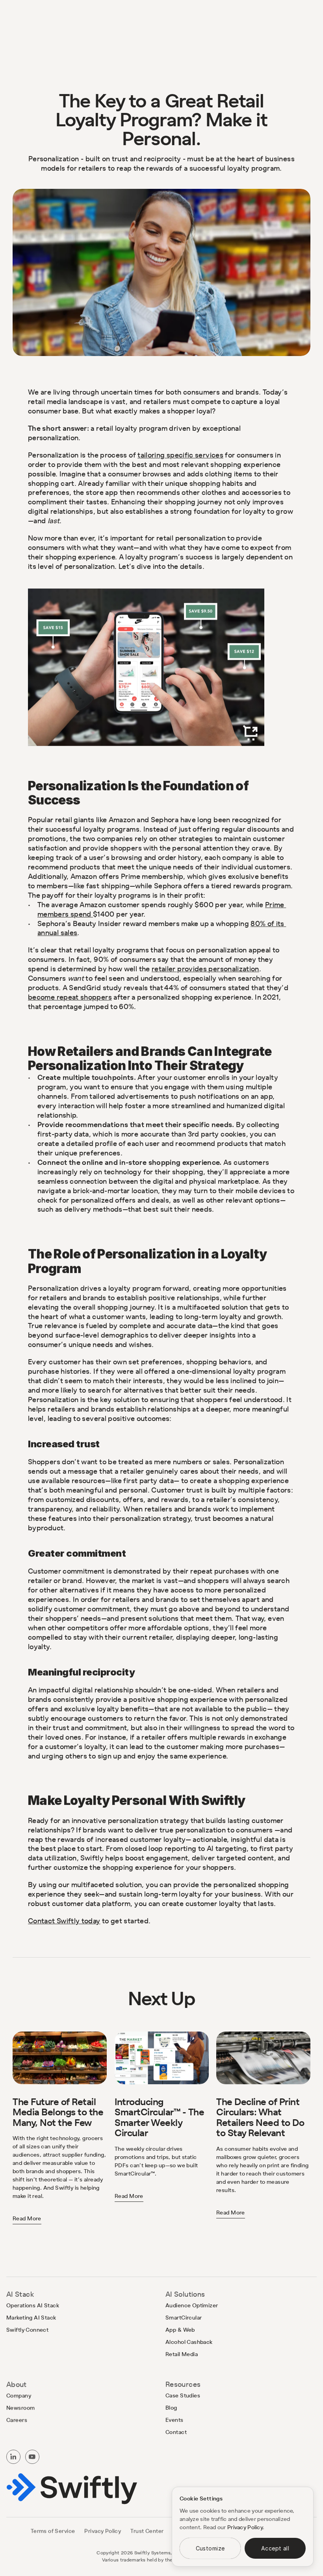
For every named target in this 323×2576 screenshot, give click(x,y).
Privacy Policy (245, 2527)
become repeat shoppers (70, 997)
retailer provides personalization (205, 969)
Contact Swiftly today (64, 1921)
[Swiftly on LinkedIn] (13, 2457)
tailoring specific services (180, 455)
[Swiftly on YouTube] (32, 2457)
